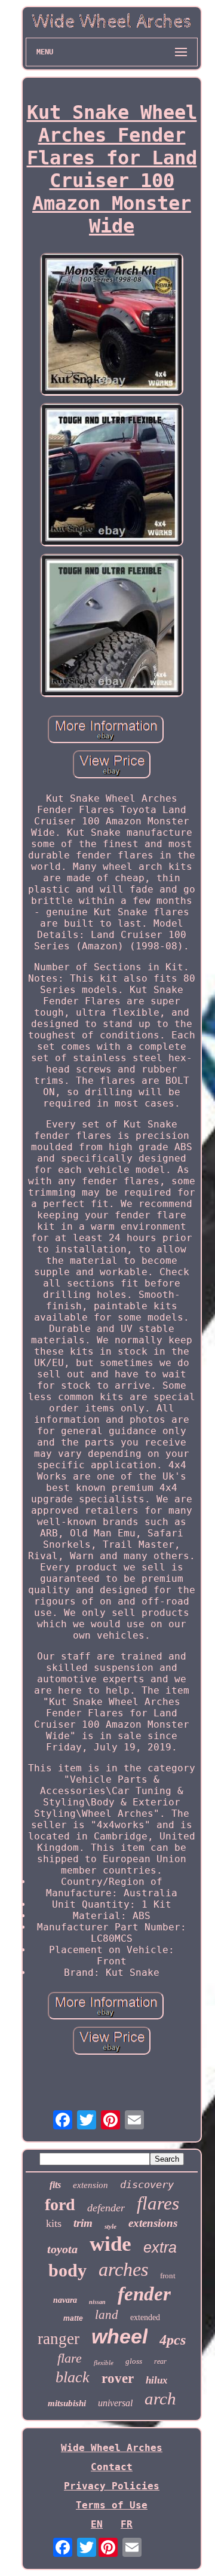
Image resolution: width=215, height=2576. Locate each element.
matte (73, 2318)
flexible (104, 2363)
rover (118, 2378)
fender (144, 2294)
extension (90, 2185)
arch (160, 2398)
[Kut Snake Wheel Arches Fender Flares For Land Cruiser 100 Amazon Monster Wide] (112, 326)
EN (97, 2524)
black (73, 2377)
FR (127, 2524)
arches (123, 2269)
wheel (119, 2336)
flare (70, 2358)
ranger (59, 2339)
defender (106, 2208)
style (110, 2226)
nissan (97, 2302)
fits (55, 2185)
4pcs (173, 2340)
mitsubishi (67, 2403)
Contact (112, 2467)
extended (145, 2317)
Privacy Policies (112, 2486)
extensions (153, 2223)
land (107, 2315)
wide (110, 2244)
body (67, 2270)
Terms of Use (112, 2505)
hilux (157, 2380)
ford (60, 2204)
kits (54, 2223)
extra (160, 2247)
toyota (62, 2249)
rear (160, 2361)
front (168, 2276)
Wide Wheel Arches (112, 2448)
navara (65, 2300)
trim (83, 2223)
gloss (134, 2361)
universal (115, 2403)
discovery (147, 2184)
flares (158, 2203)
